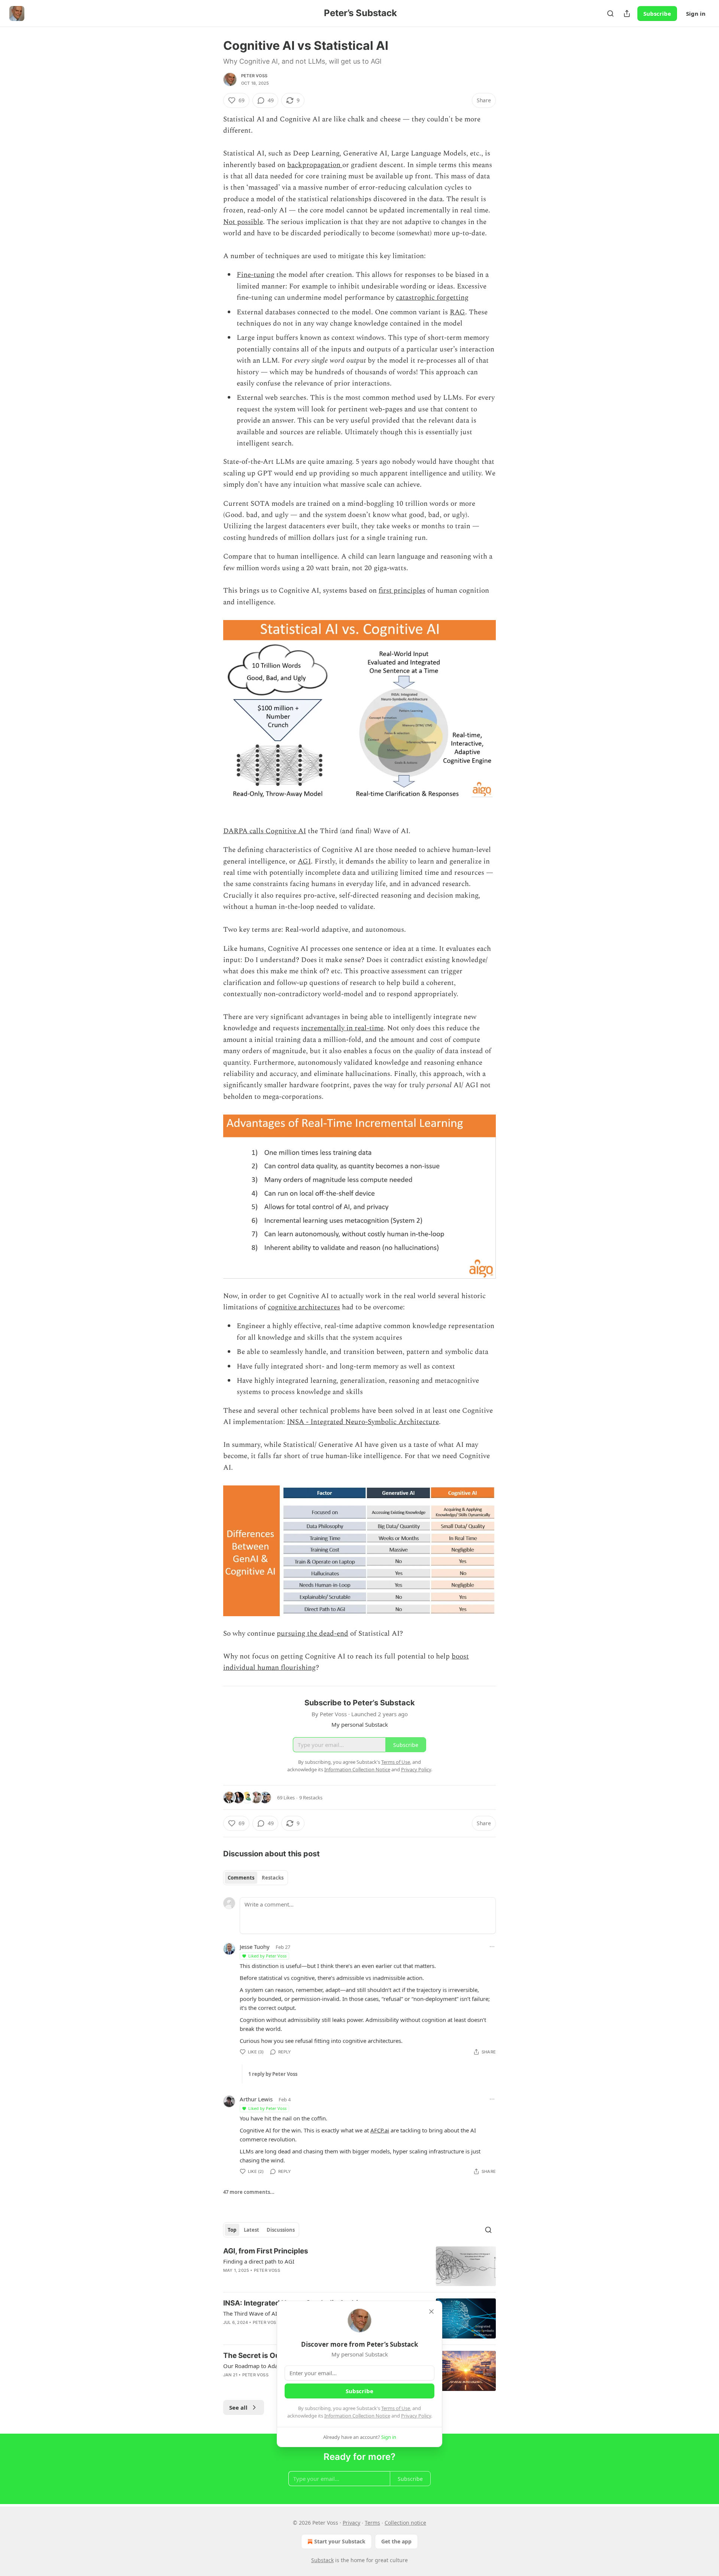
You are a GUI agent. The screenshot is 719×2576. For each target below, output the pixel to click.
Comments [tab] (241, 1878)
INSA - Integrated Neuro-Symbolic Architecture (363, 1422)
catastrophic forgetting (432, 298)
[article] (359, 2266)
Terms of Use (396, 2408)
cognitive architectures (304, 1307)
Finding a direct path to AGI (259, 2261)
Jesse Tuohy (255, 1947)
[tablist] (256, 1878)
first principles (402, 591)
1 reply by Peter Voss (273, 2074)
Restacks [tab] (273, 1878)
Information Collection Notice (357, 2416)
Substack (322, 2560)
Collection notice (405, 2523)
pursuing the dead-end (313, 1634)
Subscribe (657, 13)
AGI (304, 861)
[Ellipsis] (492, 1947)
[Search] (610, 13)
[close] (431, 2312)
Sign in (696, 13)
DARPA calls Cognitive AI (265, 831)
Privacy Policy (416, 2416)
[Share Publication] (627, 13)
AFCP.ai (380, 2130)
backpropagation (315, 165)
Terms (372, 2523)
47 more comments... (249, 2192)
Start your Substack (340, 2541)
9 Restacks (311, 1798)
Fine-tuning (256, 275)
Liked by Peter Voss (267, 1956)
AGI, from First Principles (266, 2251)
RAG (457, 312)
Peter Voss (254, 76)
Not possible (243, 222)
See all (238, 2407)
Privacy (351, 2523)
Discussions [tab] (281, 2230)
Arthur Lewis (256, 2099)
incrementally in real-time (342, 1028)
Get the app (396, 2541)
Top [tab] (232, 2230)
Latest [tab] (251, 2230)
